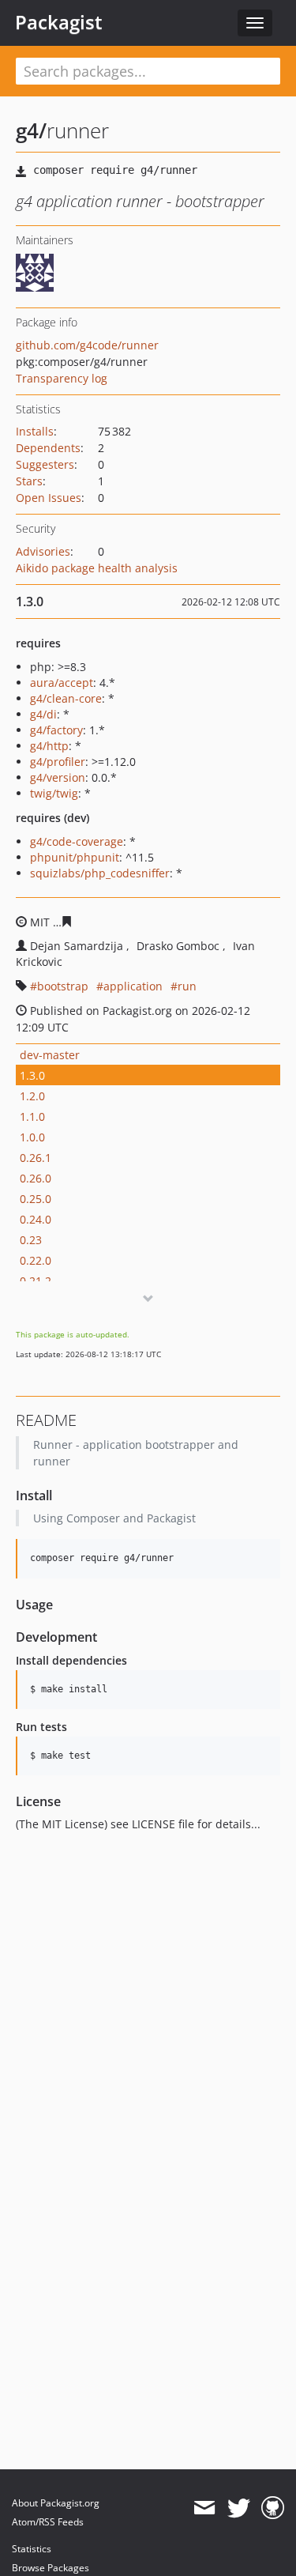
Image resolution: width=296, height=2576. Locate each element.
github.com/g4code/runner (87, 345)
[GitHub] (273, 2508)
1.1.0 (32, 1116)
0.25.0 (36, 1199)
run (187, 986)
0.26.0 (36, 1178)
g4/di (43, 714)
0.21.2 (36, 1281)
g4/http (49, 746)
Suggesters (45, 464)
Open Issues (49, 498)
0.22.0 (36, 1260)
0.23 (31, 1240)
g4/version (58, 777)
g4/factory (56, 730)
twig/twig (54, 793)
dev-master (50, 1055)
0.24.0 (36, 1219)
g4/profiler (58, 762)
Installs (35, 431)
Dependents (48, 448)
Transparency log (62, 378)
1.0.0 (32, 1137)
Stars (29, 481)
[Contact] (204, 2508)
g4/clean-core (66, 698)
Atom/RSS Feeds (48, 2522)
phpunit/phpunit (75, 857)
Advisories (43, 551)
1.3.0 (32, 1075)
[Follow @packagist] (239, 2508)
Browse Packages (51, 2568)
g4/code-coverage (77, 841)
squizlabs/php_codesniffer (100, 873)
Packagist (59, 22)
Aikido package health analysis (97, 568)
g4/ (31, 130)
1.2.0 (32, 1096)
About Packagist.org (56, 2503)
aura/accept (62, 683)
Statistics (32, 2549)
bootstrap (63, 986)
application (133, 986)
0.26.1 (36, 1158)
